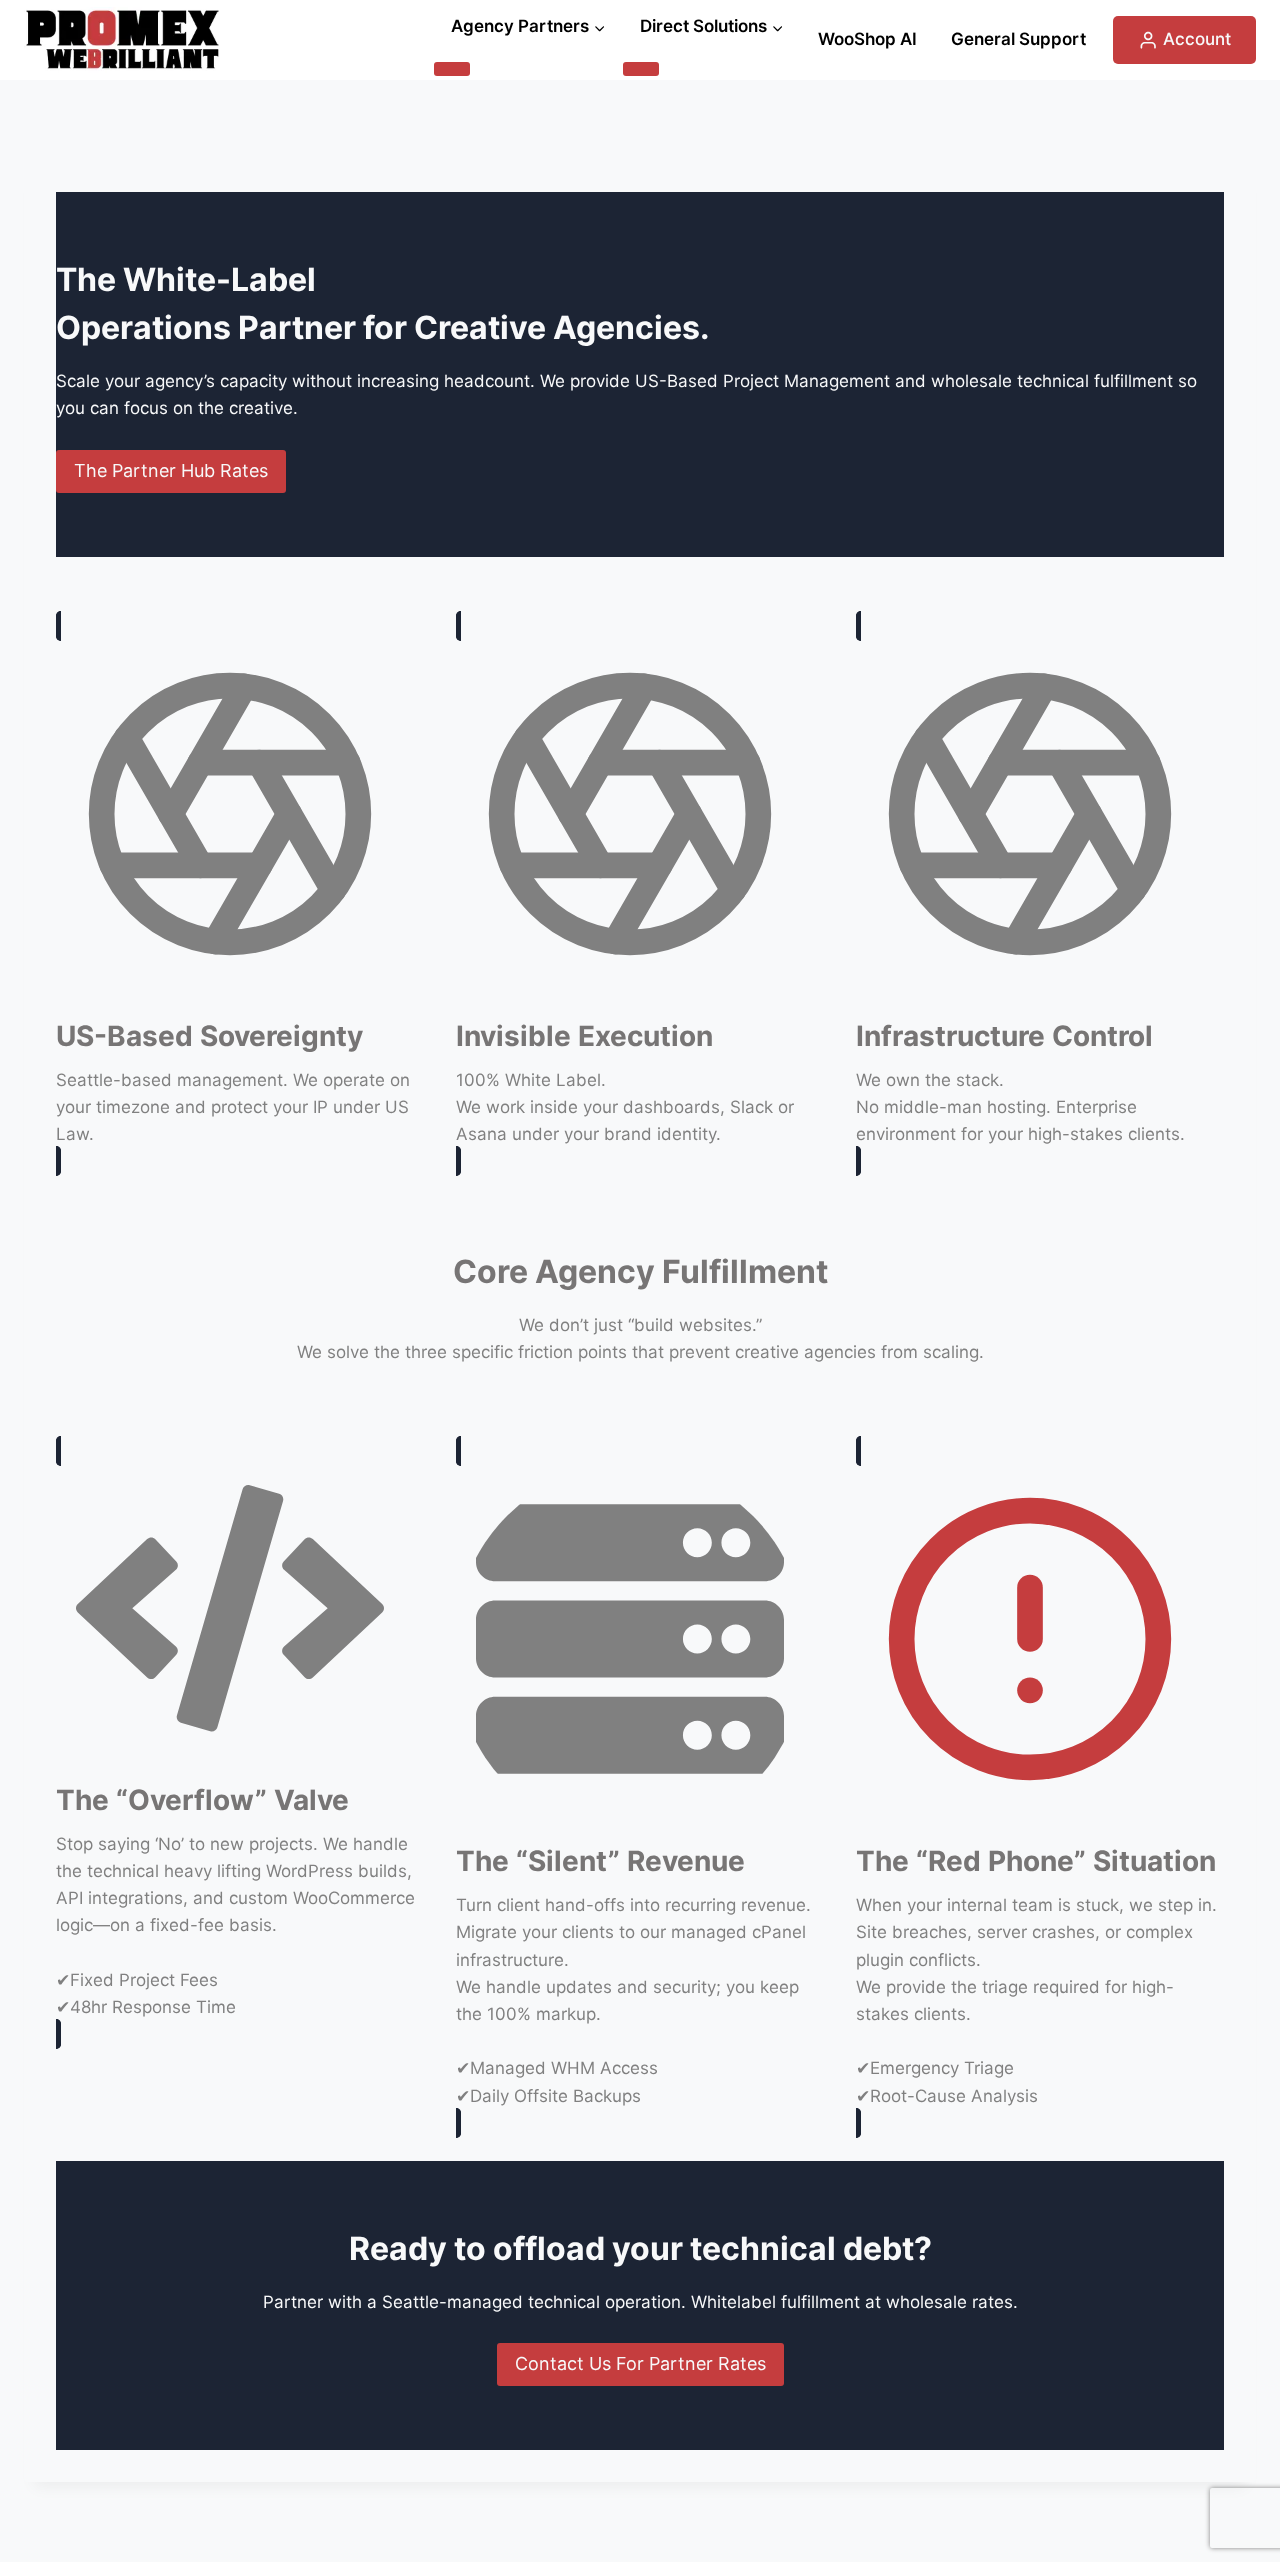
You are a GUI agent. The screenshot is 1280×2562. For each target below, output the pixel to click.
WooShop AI (867, 39)
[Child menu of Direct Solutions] (641, 69)
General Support (1018, 39)
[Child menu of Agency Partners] (452, 69)
